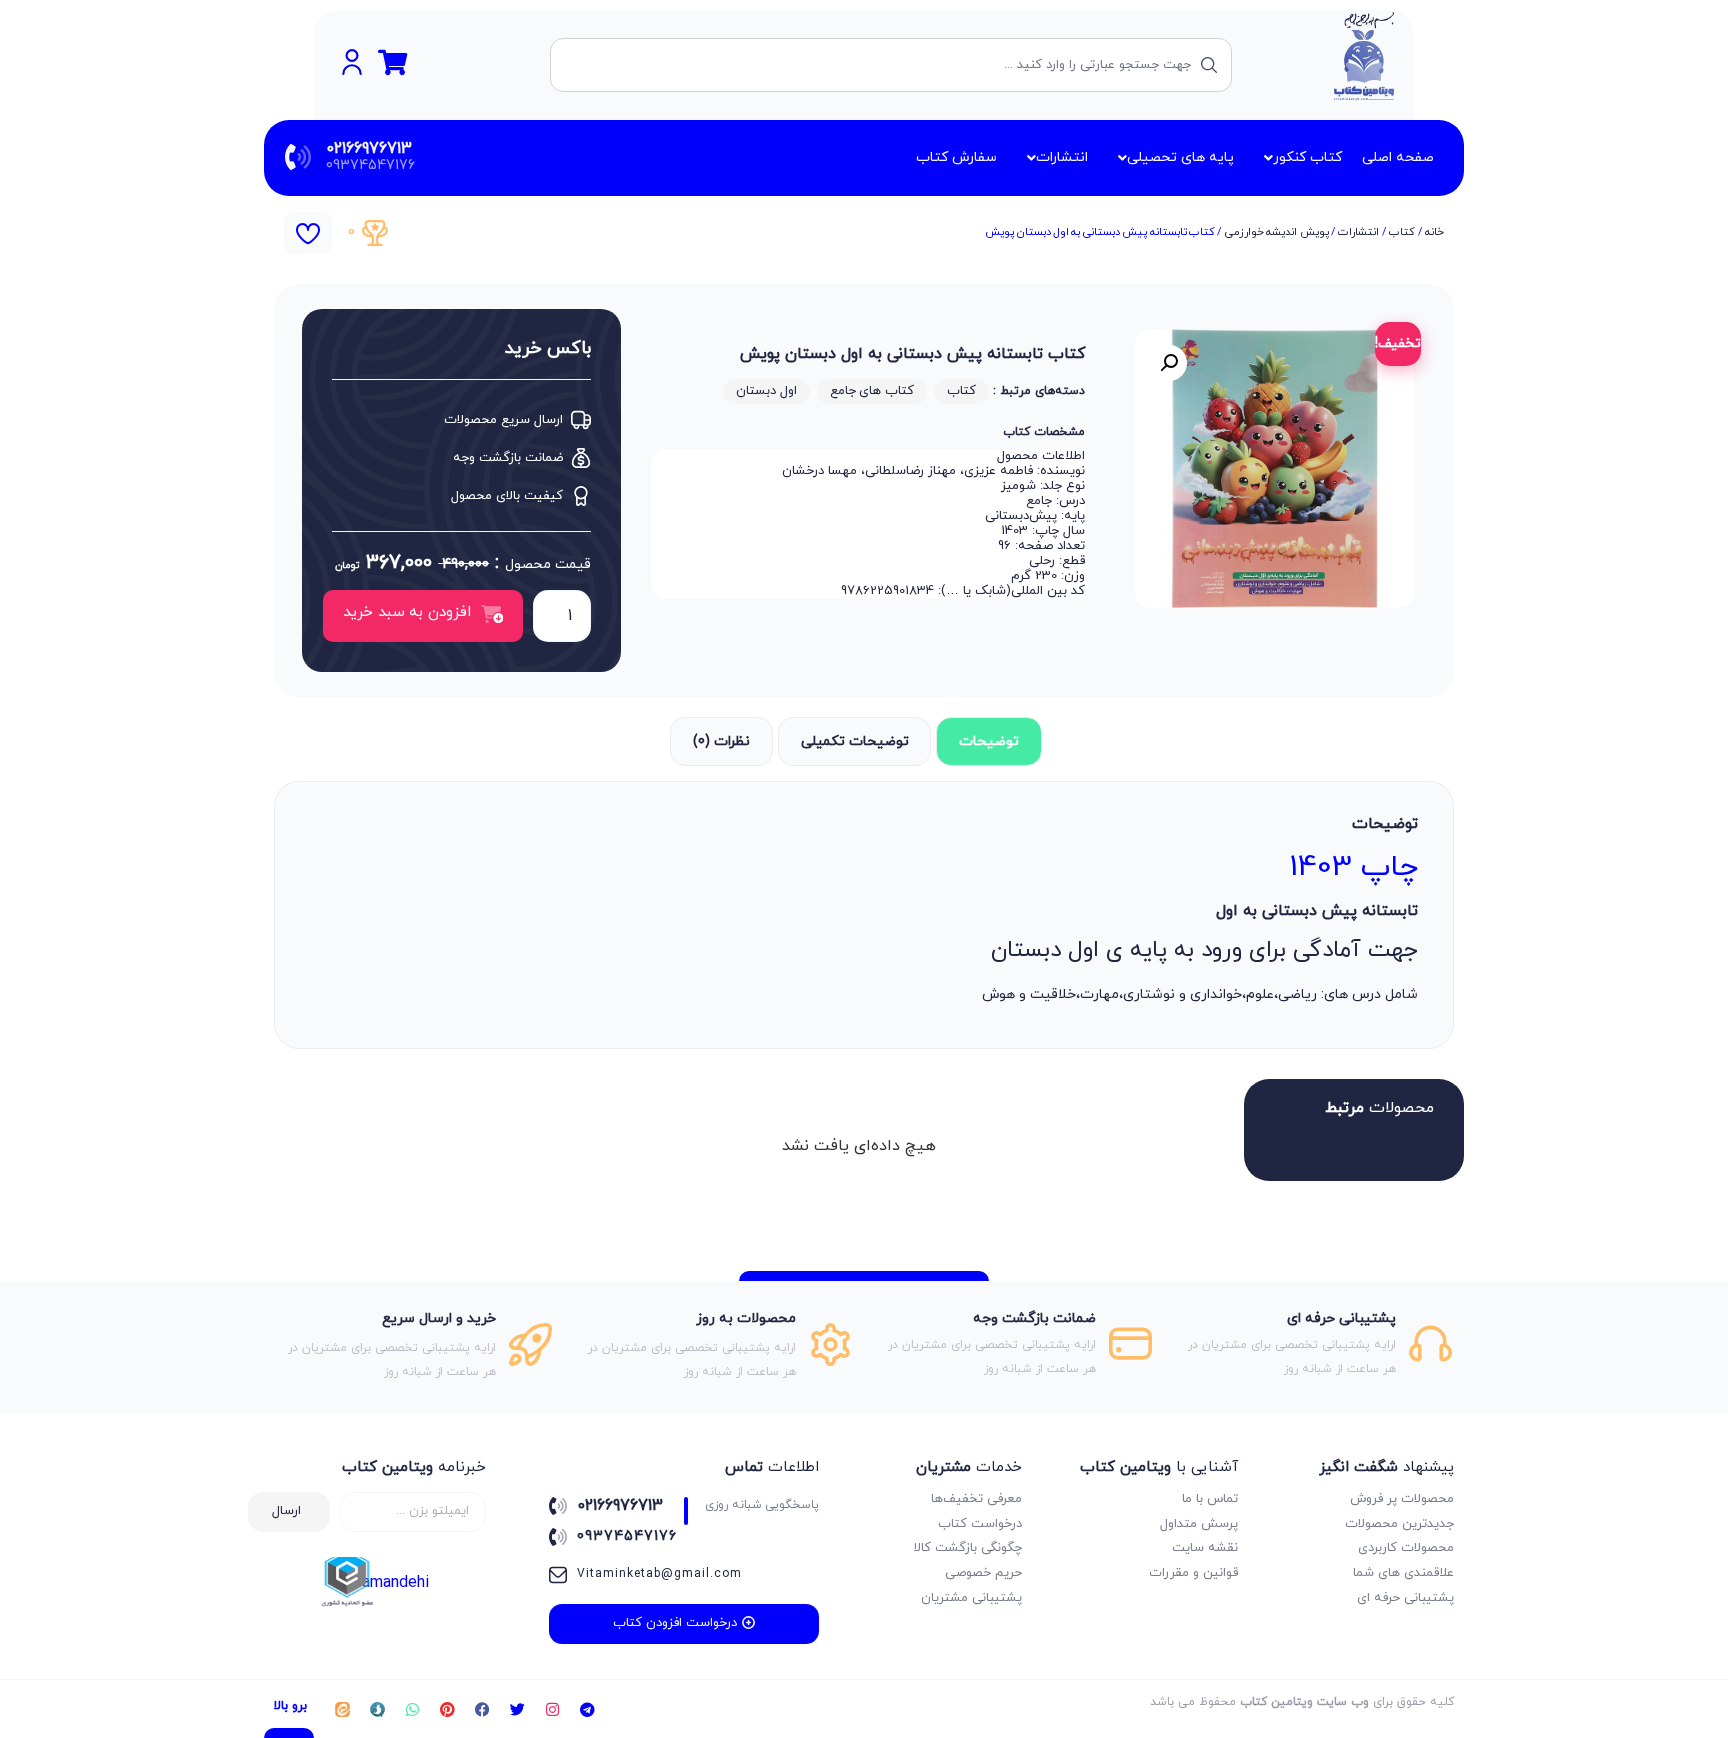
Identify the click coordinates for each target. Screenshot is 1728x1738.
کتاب (1402, 232)
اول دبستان (766, 391)
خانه (1434, 232)
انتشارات (1358, 232)
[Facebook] (482, 1709)
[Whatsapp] (412, 1709)
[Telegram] (587, 1709)
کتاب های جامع (872, 391)
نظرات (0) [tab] (721, 741)
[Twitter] (517, 1709)
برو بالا (290, 1706)
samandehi (391, 1583)
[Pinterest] (447, 1709)
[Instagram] (552, 1709)
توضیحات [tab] (989, 741)
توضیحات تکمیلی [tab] (855, 741)
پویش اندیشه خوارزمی (1277, 232)
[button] (1169, 363)
